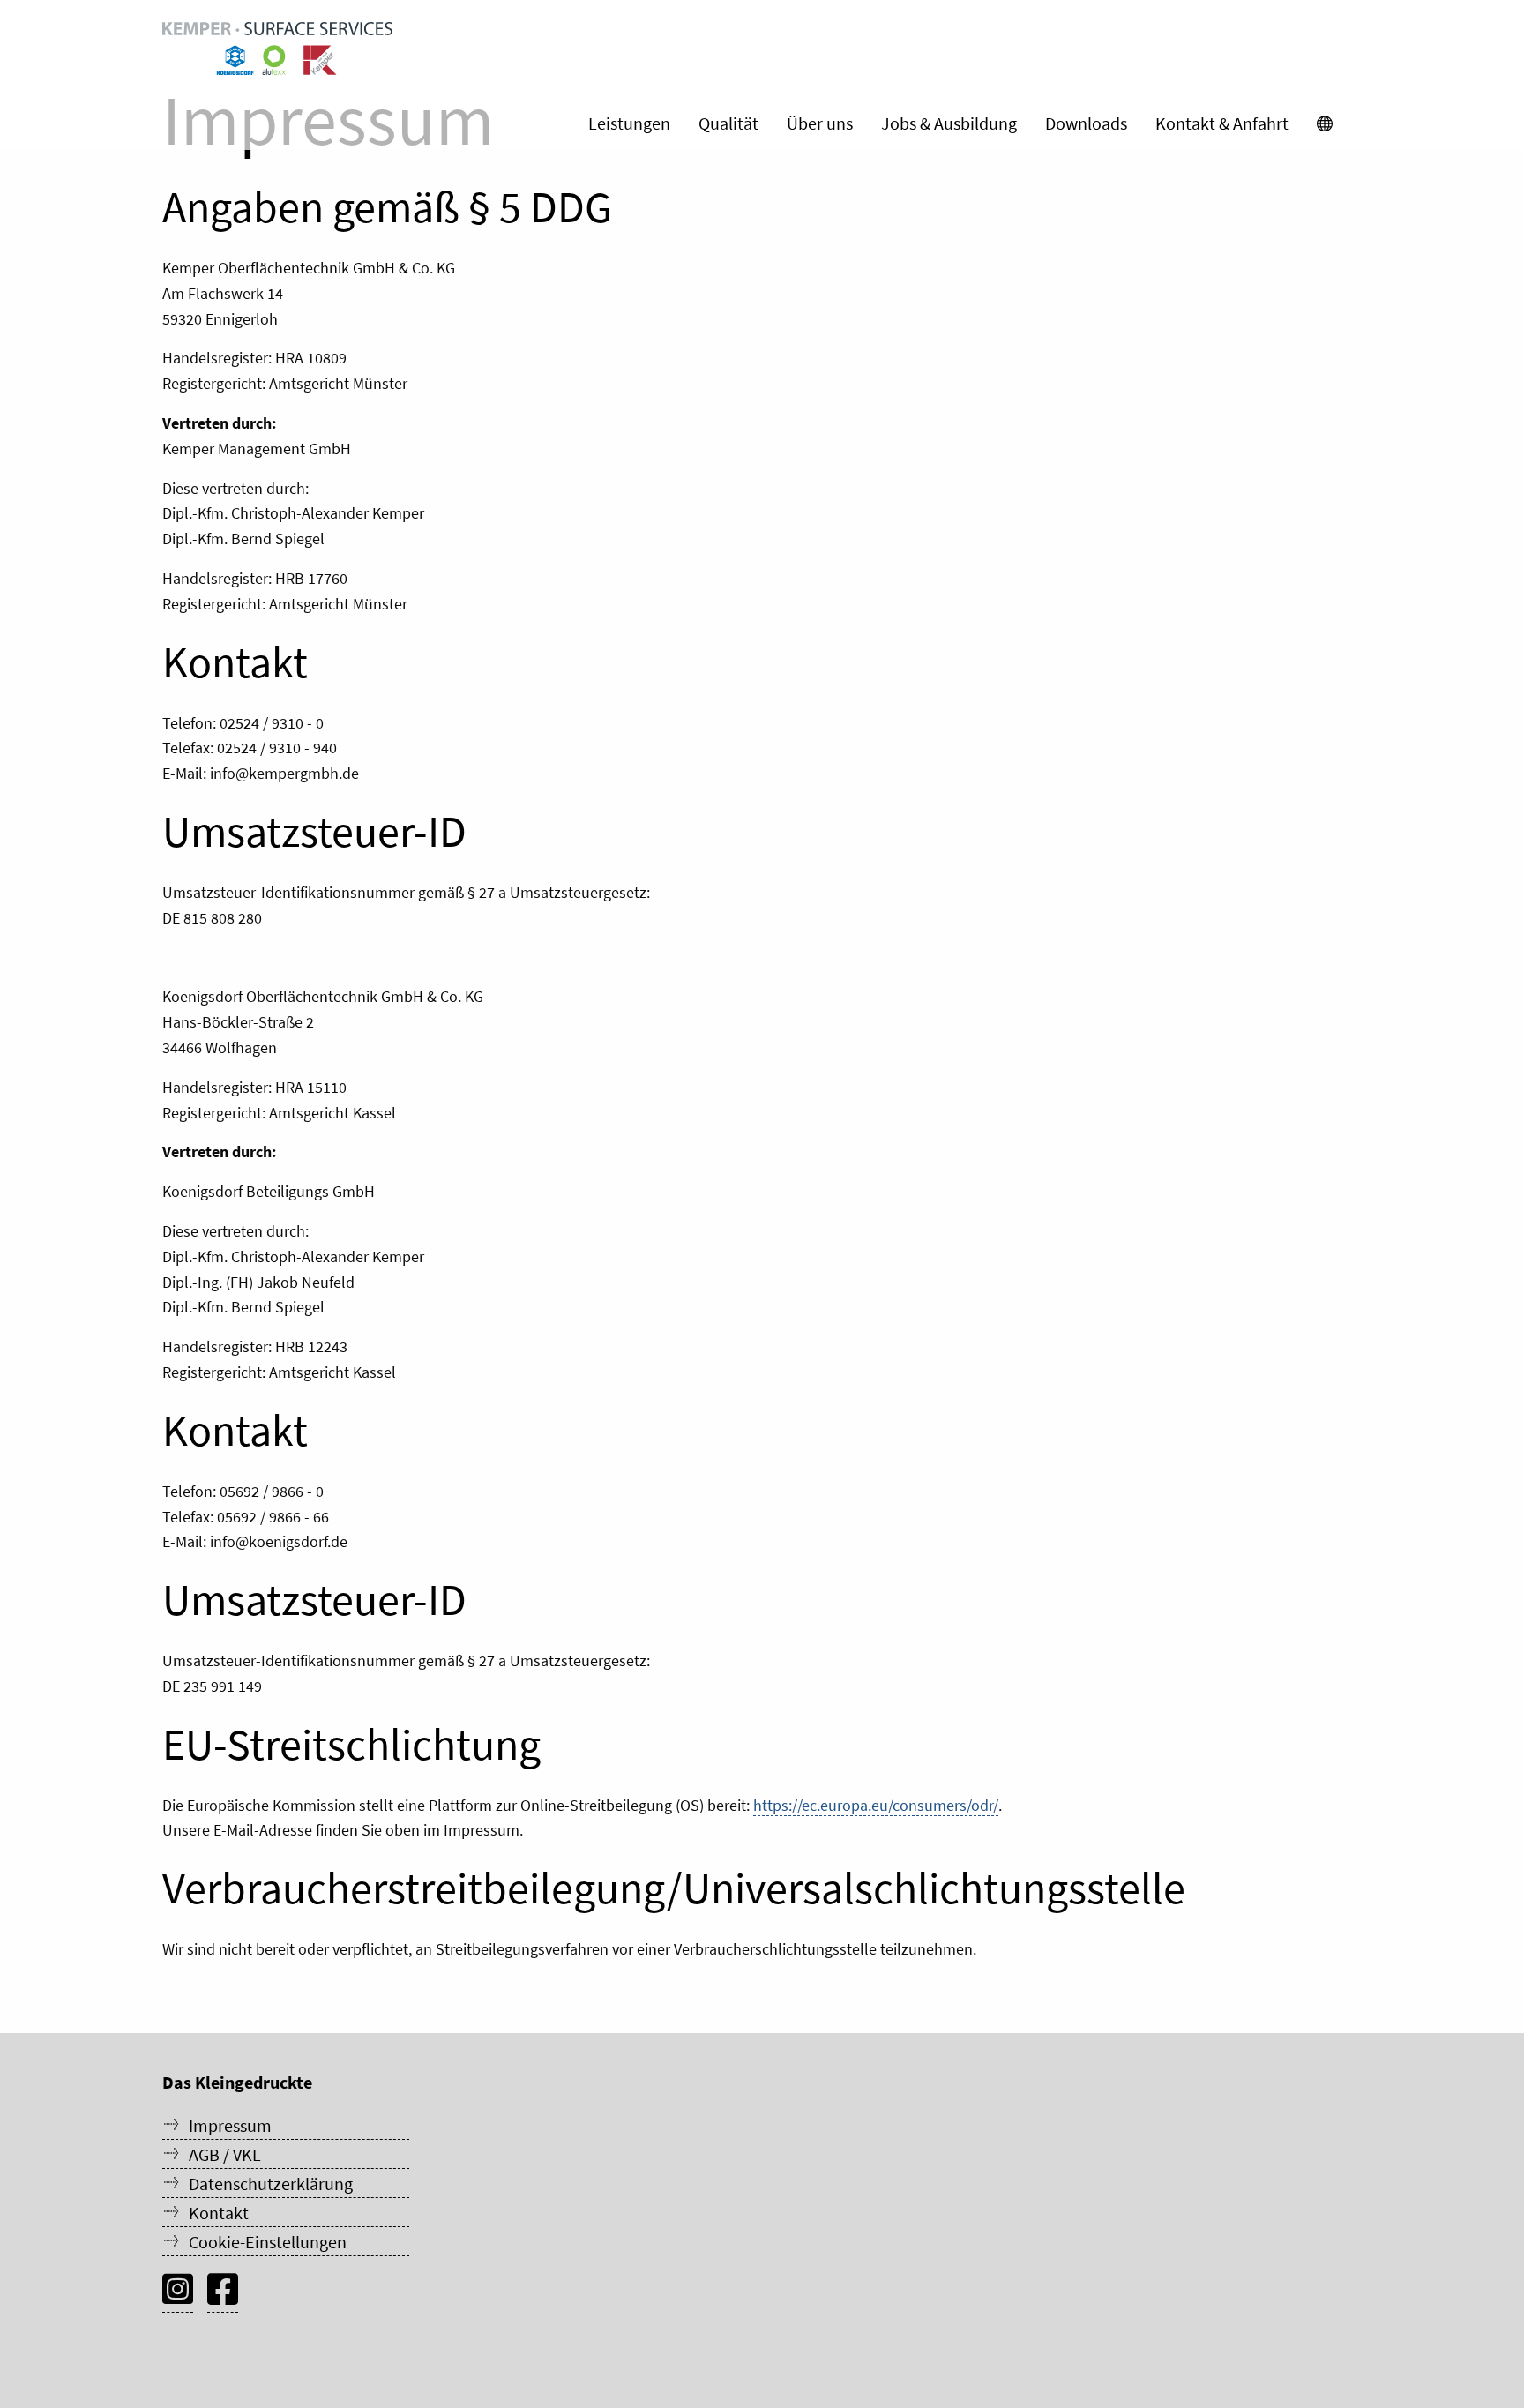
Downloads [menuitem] (1086, 123)
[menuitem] (1325, 123)
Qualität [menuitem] (728, 123)
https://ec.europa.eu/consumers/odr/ (876, 1805)
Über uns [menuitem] (820, 123)
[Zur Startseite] (277, 49)
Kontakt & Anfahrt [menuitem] (1222, 123)
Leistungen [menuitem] (629, 123)
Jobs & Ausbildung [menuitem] (949, 123)
